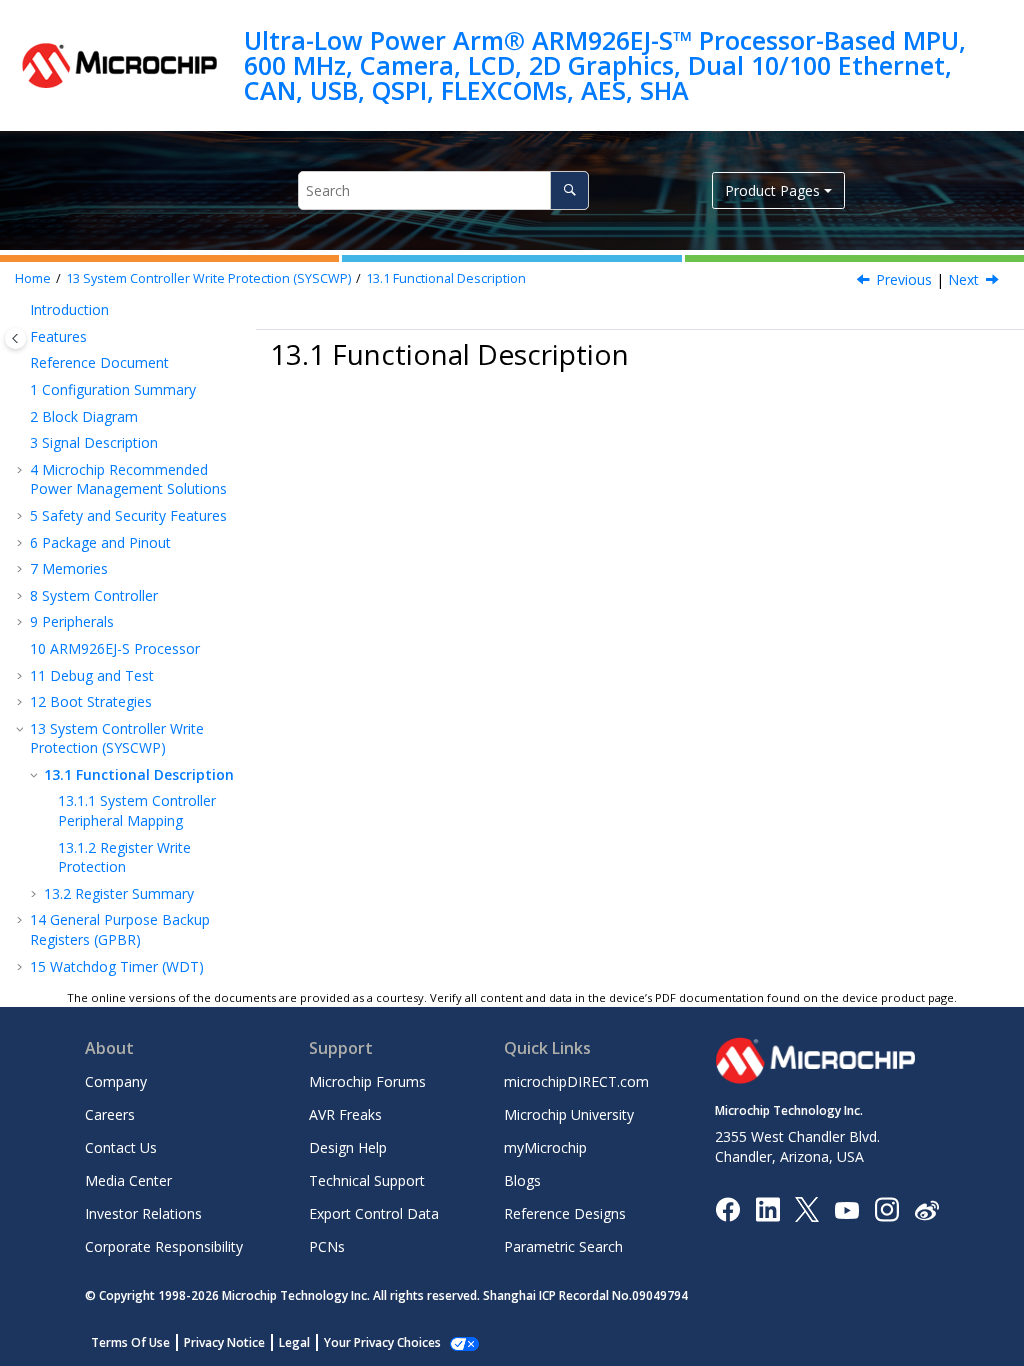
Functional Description (446, 278)
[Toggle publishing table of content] (15, 338)
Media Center (128, 1180)
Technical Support (367, 1180)
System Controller (94, 595)
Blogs (522, 1180)
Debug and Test (92, 675)
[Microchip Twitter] (807, 1208)
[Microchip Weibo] (926, 1209)
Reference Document (99, 362)
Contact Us (121, 1147)
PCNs (327, 1246)
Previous (904, 279)
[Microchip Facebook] (727, 1208)
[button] (22, 310)
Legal (294, 1342)
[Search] (569, 190)
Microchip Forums (367, 1081)
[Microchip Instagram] (886, 1208)
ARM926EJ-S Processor (115, 648)
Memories (69, 568)
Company (116, 1081)
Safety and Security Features (128, 515)
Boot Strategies (91, 701)
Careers (110, 1114)
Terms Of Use (130, 1342)
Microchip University (569, 1114)
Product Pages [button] (772, 190)
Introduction (69, 309)
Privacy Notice (224, 1342)
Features (58, 336)
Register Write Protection (124, 857)
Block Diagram (84, 416)
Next (963, 279)
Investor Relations (143, 1213)
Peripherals (72, 621)
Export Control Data (374, 1213)
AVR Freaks (345, 1114)
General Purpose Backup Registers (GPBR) (120, 929)
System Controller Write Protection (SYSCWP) (208, 278)
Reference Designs (565, 1213)
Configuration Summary (113, 389)
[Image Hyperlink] (846, 1209)
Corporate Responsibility (164, 1246)
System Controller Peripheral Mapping (137, 810)
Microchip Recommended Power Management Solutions (128, 479)
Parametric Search (563, 1246)
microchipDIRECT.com (576, 1081)
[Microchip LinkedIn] (767, 1208)
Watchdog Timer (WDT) (117, 966)
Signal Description (94, 442)
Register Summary (119, 893)
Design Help (348, 1147)
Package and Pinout (100, 542)
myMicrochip (545, 1147)
